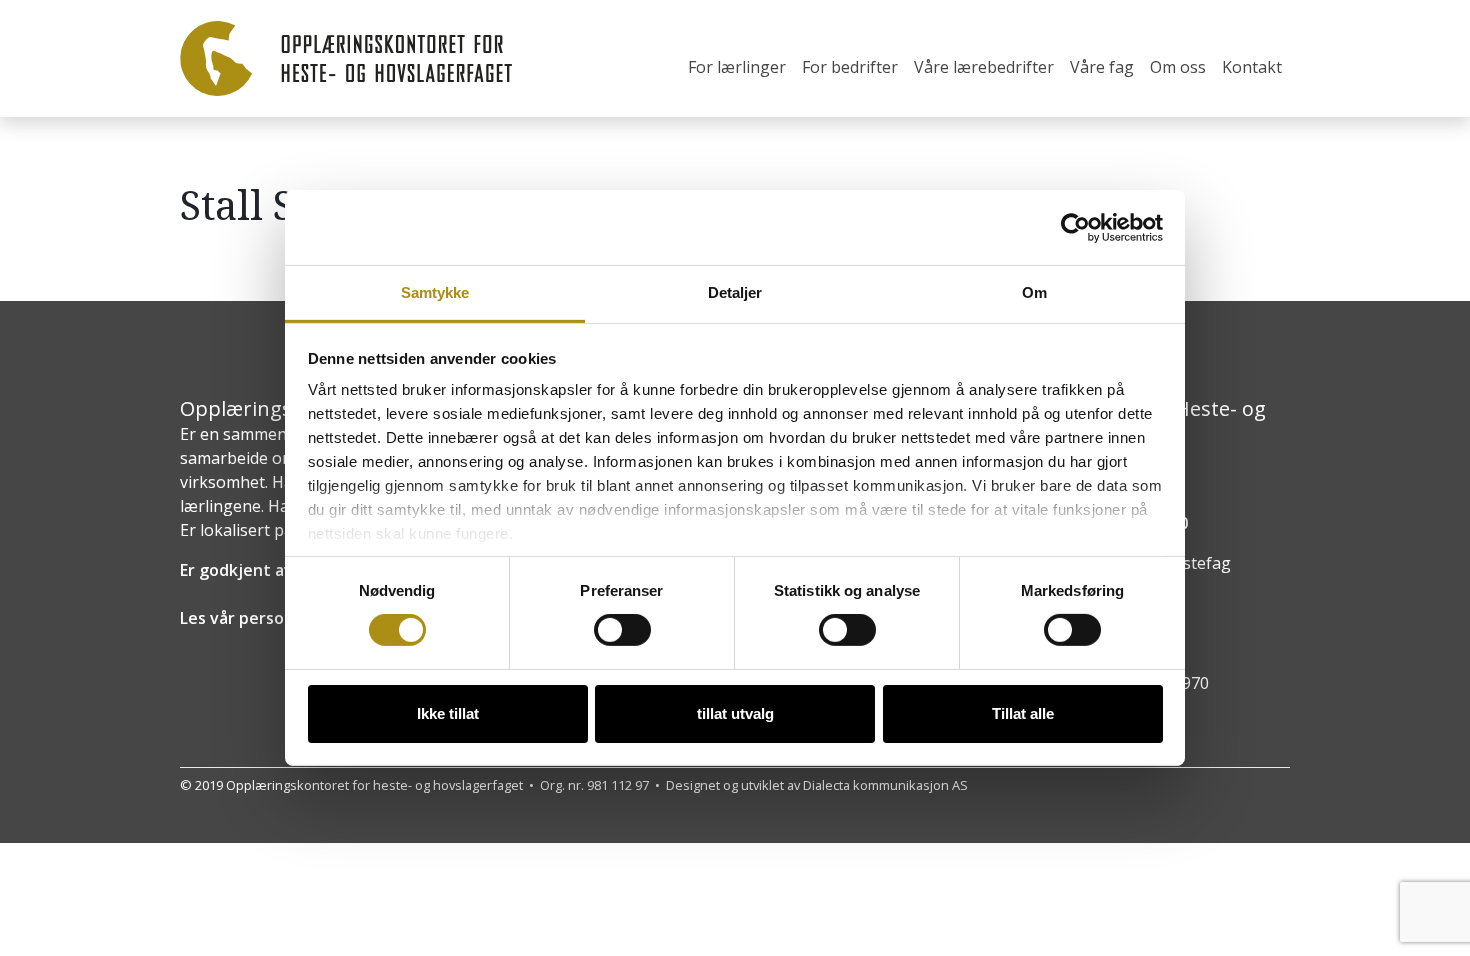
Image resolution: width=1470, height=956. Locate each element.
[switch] (622, 630)
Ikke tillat (448, 713)
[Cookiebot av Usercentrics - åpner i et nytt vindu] (1075, 227)
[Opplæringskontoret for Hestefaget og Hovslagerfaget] (346, 58)
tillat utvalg (735, 713)
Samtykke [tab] (435, 292)
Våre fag (1102, 67)
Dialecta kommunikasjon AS (885, 785)
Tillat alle (1023, 713)
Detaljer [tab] (735, 292)
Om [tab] (1034, 292)
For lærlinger (737, 67)
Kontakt (1252, 67)
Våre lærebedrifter (984, 67)
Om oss (1178, 67)
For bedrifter (850, 67)
